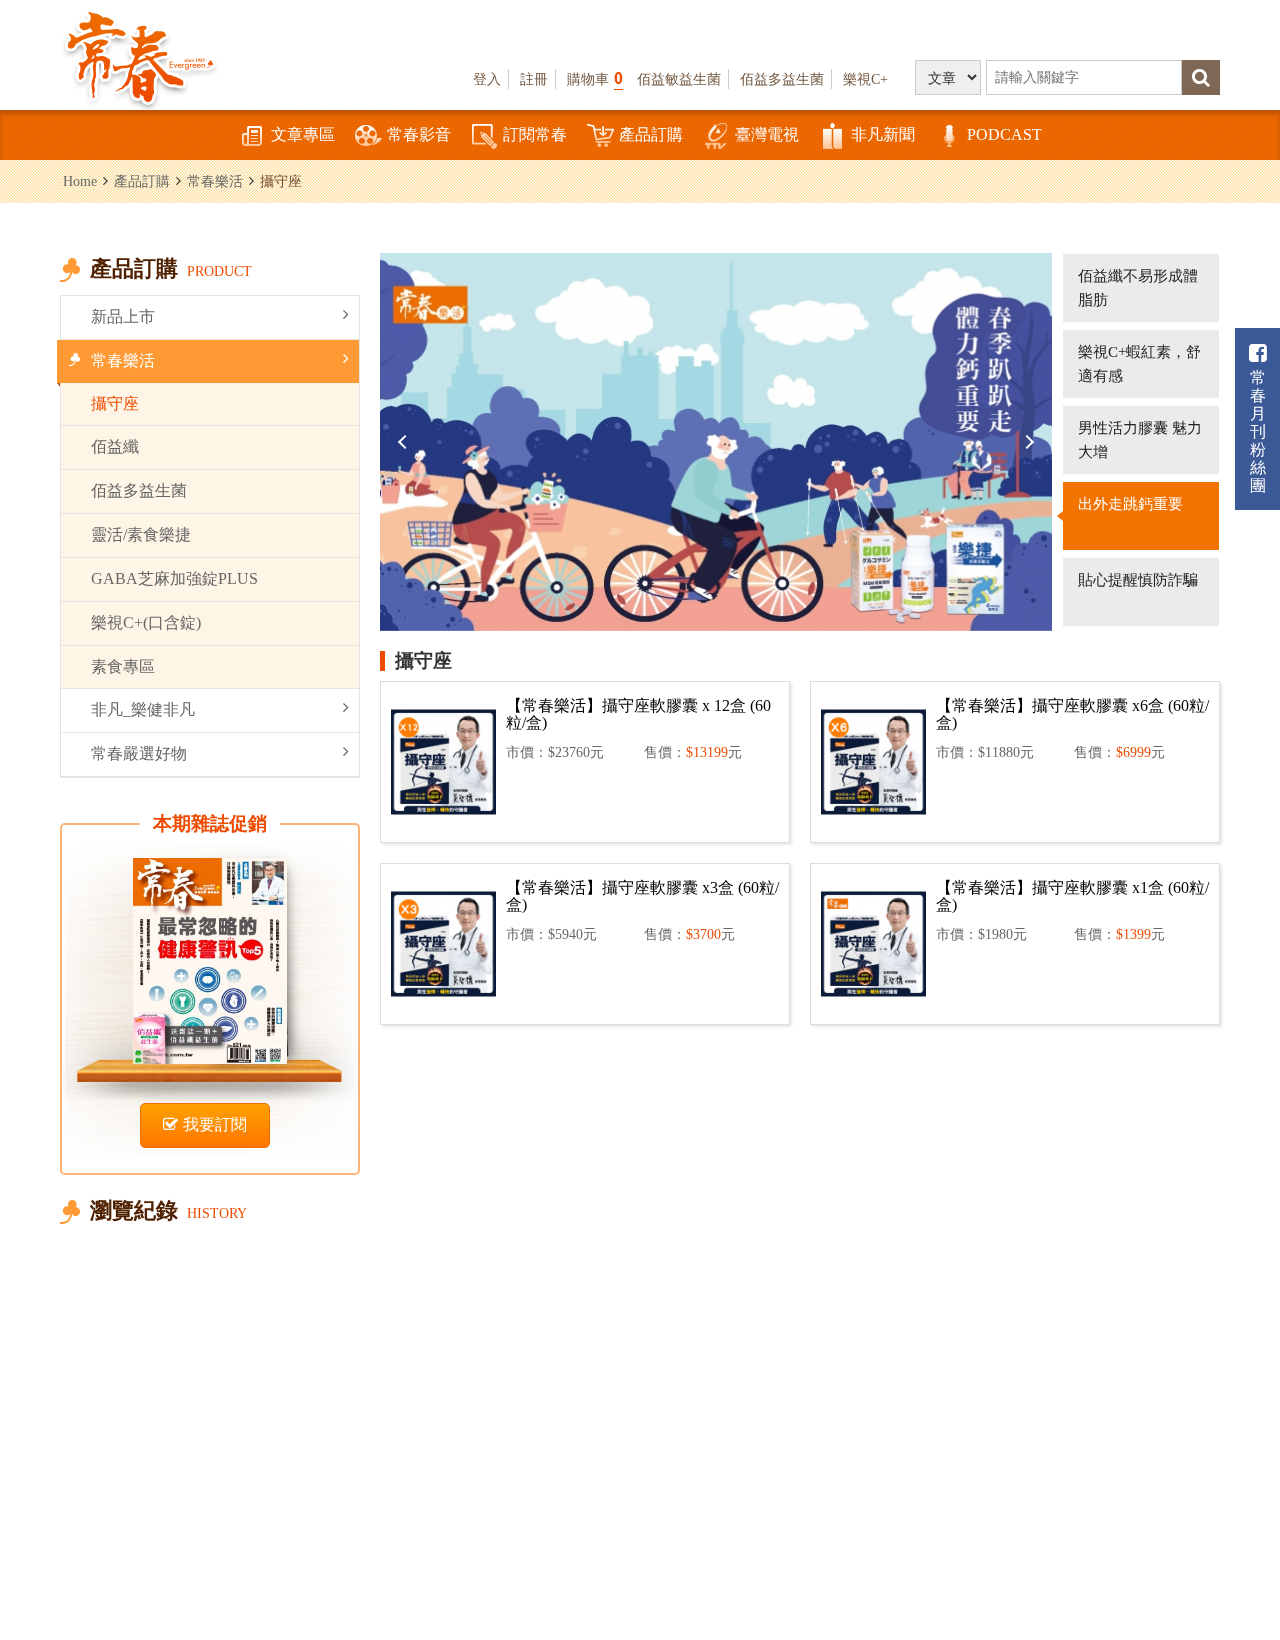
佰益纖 (115, 446)
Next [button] (1027, 442)
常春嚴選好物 (139, 753)
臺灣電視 (767, 134)
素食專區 (123, 666)
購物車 (595, 78)
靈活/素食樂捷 (141, 534)
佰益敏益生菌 (679, 79)
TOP (1240, 1515)
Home (80, 181)
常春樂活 (215, 181)
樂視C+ (865, 79)
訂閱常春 (535, 134)
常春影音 (419, 134)
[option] (716, 442)
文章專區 (303, 134)
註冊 (534, 79)
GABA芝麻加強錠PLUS (174, 578)
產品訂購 (651, 134)
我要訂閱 (215, 1124)
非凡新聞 (883, 134)
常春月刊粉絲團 (1258, 431)
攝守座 (115, 403)
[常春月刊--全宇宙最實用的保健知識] (140, 56)
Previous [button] (405, 442)
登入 (487, 79)
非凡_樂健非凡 (143, 709)
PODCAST (1004, 134)
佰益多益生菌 (782, 79)
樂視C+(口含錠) (146, 622)
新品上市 (123, 316)
